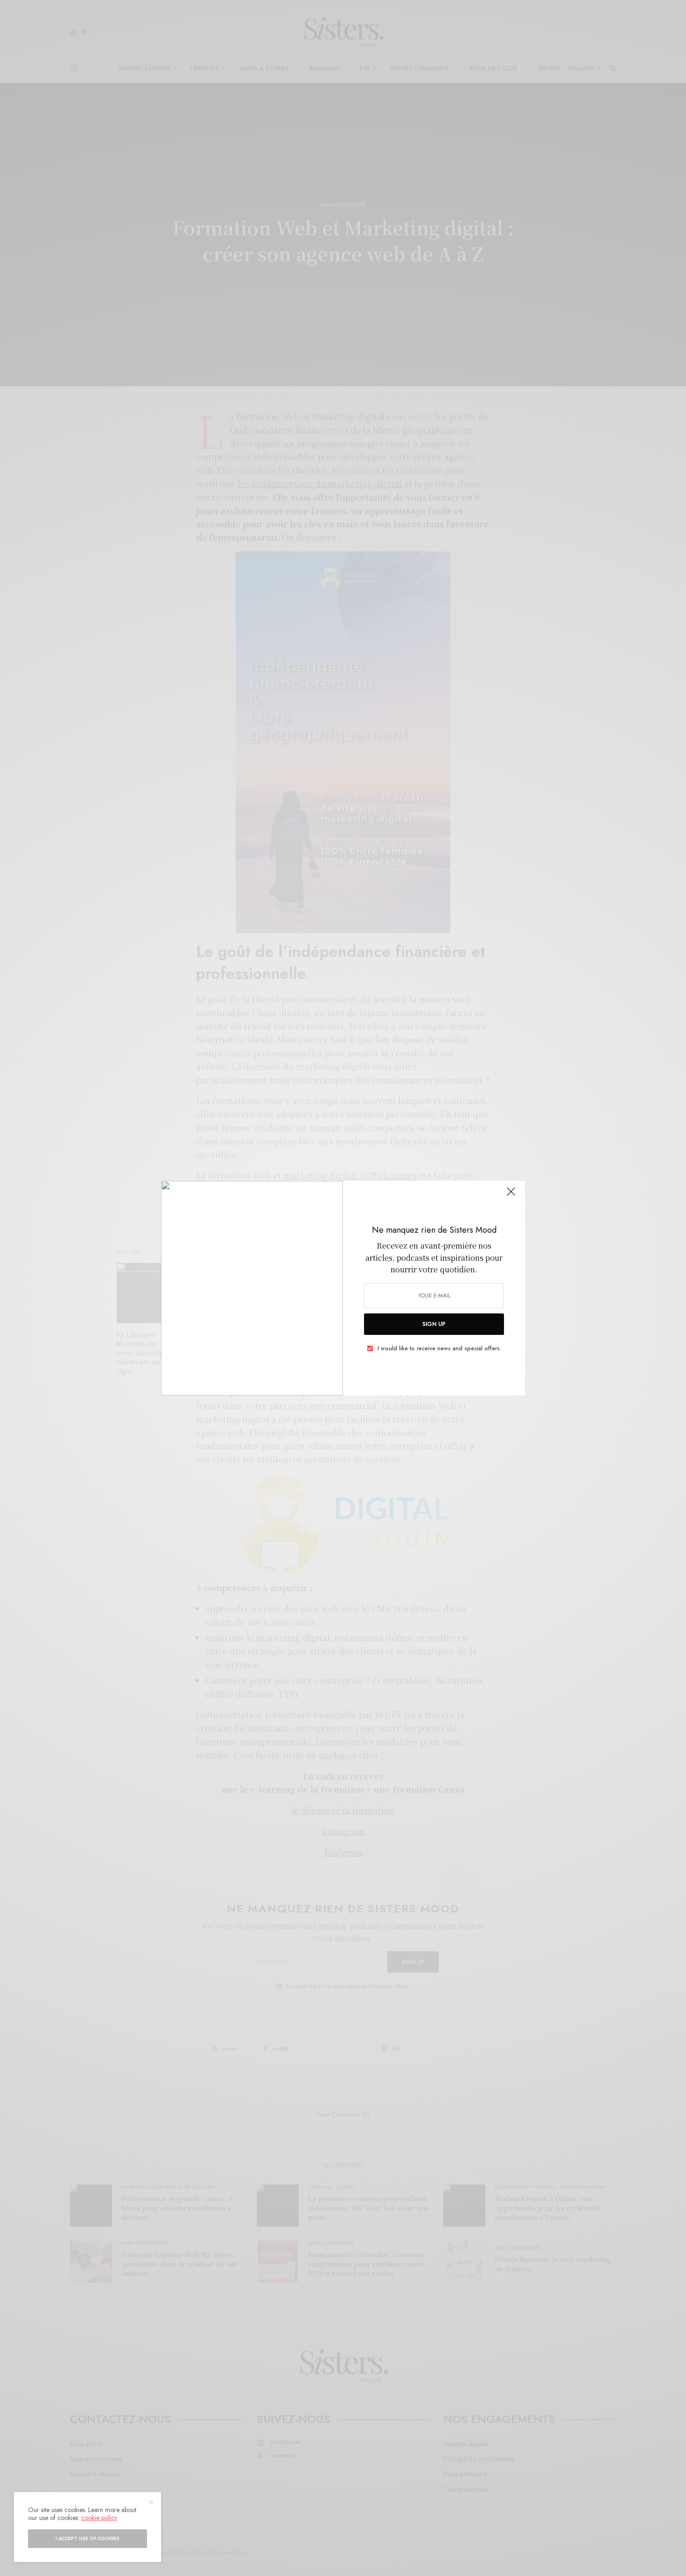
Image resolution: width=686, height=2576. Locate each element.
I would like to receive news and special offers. (439, 1348)
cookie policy (99, 2518)
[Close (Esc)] (511, 1196)
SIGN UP (434, 1324)
